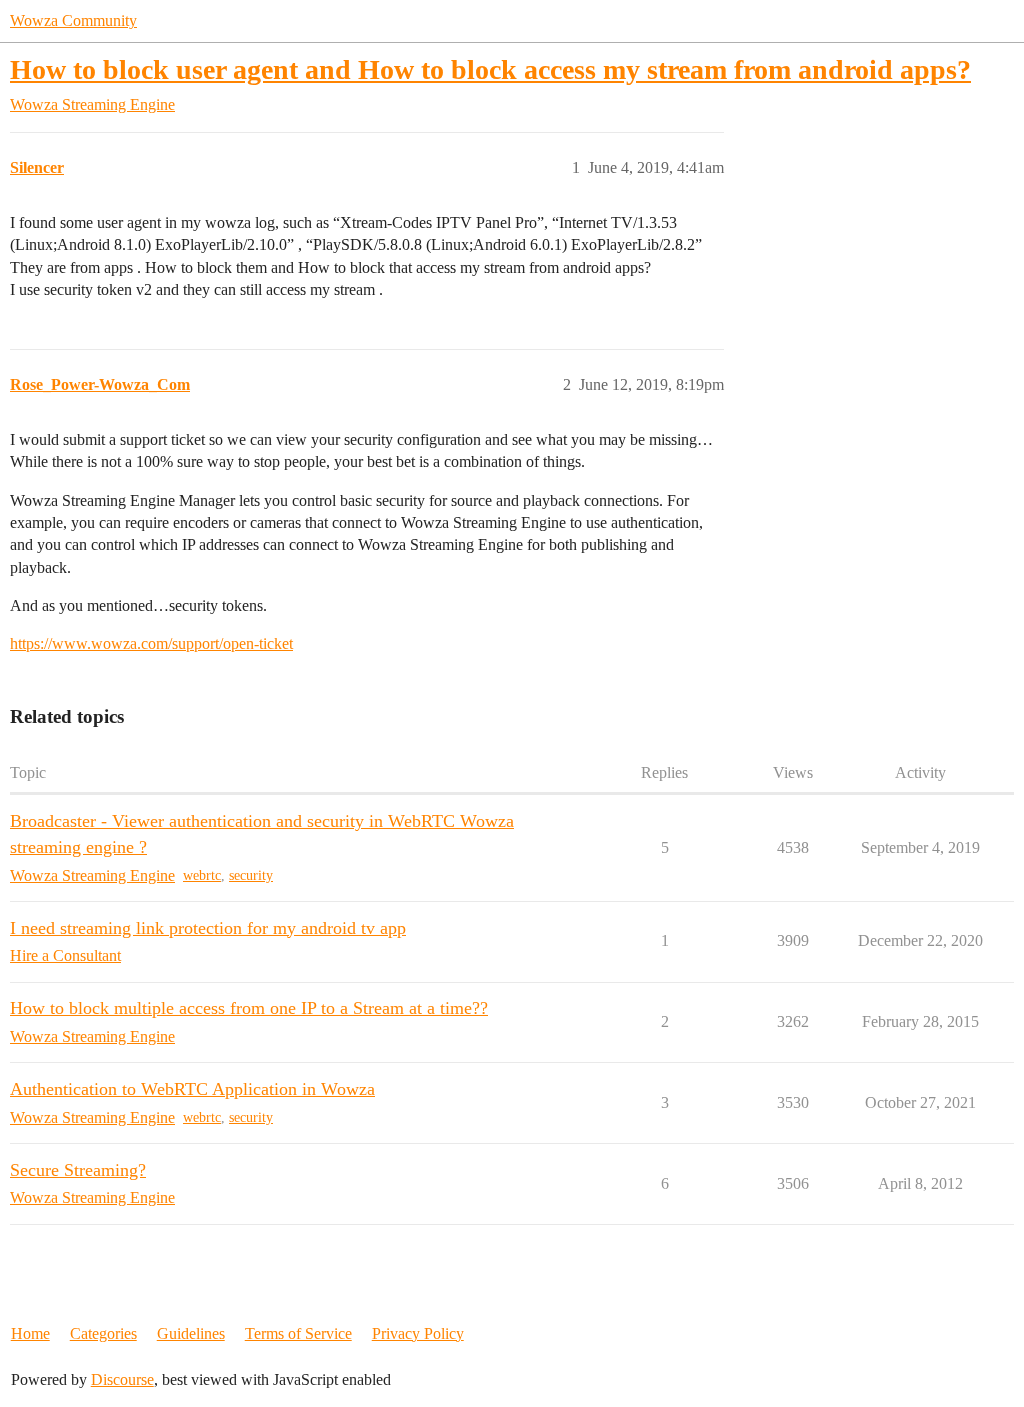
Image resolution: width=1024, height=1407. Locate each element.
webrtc (202, 875)
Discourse (122, 1379)
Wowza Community (73, 20)
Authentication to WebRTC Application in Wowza (192, 1089)
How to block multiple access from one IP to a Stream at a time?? (249, 1008)
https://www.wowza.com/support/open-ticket (151, 643)
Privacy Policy (418, 1333)
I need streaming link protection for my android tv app (208, 928)
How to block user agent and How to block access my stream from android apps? (490, 69)
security (251, 875)
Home (30, 1333)
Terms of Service (298, 1333)
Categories (103, 1333)
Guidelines (191, 1333)
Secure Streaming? (78, 1170)
